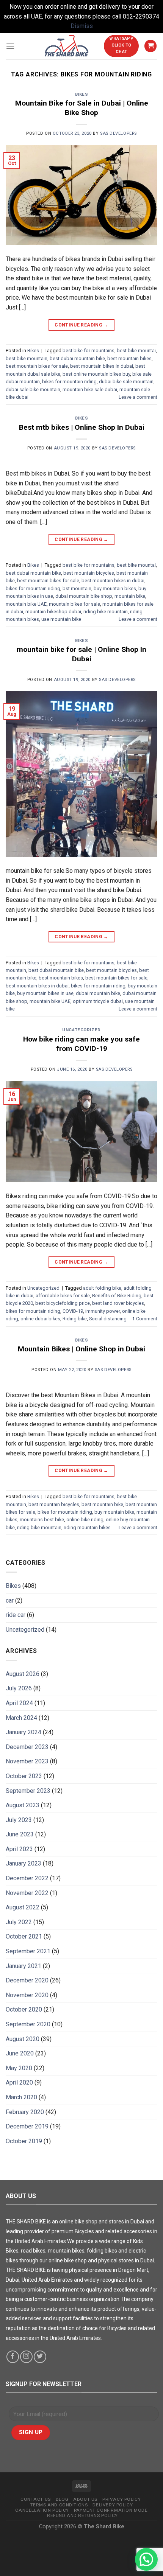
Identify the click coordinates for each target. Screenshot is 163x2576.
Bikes (82, 94)
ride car (16, 1615)
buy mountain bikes (115, 588)
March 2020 (21, 2097)
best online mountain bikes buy (96, 374)
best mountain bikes (129, 358)
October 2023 (24, 1776)
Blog (62, 2499)
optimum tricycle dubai (98, 1001)
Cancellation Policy (42, 2510)
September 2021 (28, 1951)
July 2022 (19, 1922)
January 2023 (24, 1863)
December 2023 (27, 1747)
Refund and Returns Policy (82, 2515)
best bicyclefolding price (63, 1303)
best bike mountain (27, 358)
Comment (145, 1319)
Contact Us (36, 2499)
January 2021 (24, 1966)
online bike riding (85, 1520)
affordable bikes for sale (63, 1296)
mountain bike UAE (26, 604)
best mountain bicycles (89, 573)
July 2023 (19, 1820)
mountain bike (130, 596)
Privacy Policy (121, 2499)
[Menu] (10, 46)
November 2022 (27, 1893)
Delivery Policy (113, 2505)
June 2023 (20, 1834)
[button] (146, 2559)
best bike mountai (136, 351)
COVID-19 (73, 1311)
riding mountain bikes (87, 1527)
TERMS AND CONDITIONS (59, 2505)
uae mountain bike (61, 619)
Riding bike (75, 1319)
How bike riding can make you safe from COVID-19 (81, 1044)
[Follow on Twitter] (40, 2357)
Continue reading (81, 325)
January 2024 (24, 1732)
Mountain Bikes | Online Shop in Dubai (81, 1349)
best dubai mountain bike (77, 358)
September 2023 (28, 1791)
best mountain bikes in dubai (102, 366)
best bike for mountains (89, 351)
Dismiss (82, 26)
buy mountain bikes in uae (45, 993)
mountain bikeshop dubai (53, 612)
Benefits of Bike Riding (117, 1296)
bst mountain (77, 588)
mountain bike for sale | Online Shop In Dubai (81, 654)
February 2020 (25, 2112)
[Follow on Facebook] (13, 2357)
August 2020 (23, 2039)
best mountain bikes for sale (37, 366)
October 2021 (24, 1936)
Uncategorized (81, 1030)
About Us (85, 2499)
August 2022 (23, 1907)
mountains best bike (42, 1520)
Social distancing (108, 1319)
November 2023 (27, 1761)
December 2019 (27, 2126)
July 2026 (19, 1688)
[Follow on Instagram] (26, 2357)
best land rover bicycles (118, 1303)
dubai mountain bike (98, 993)
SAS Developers (118, 133)
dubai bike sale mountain (126, 382)
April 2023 (19, 1849)
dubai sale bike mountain (33, 389)
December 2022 (27, 1878)
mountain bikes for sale (74, 604)
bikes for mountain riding (69, 382)
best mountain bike (102, 1504)
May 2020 (19, 2068)
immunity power (103, 1311)
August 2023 (23, 1805)
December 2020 (27, 1980)
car (10, 1600)
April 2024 (19, 1703)
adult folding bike (102, 1288)
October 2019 (24, 2141)
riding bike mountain (106, 612)
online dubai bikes (40, 1319)
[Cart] (150, 46)
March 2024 (21, 1718)
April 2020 (19, 2082)
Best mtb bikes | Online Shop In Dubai (82, 427)
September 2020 (28, 2024)
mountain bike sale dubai (90, 389)
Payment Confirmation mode (111, 2510)
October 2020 (24, 2009)
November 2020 (27, 1995)
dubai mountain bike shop (84, 596)
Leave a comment (138, 397)
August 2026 (23, 1674)
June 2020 (20, 2053)
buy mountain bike (114, 1512)
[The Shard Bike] (67, 46)
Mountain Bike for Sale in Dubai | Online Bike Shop (82, 108)
